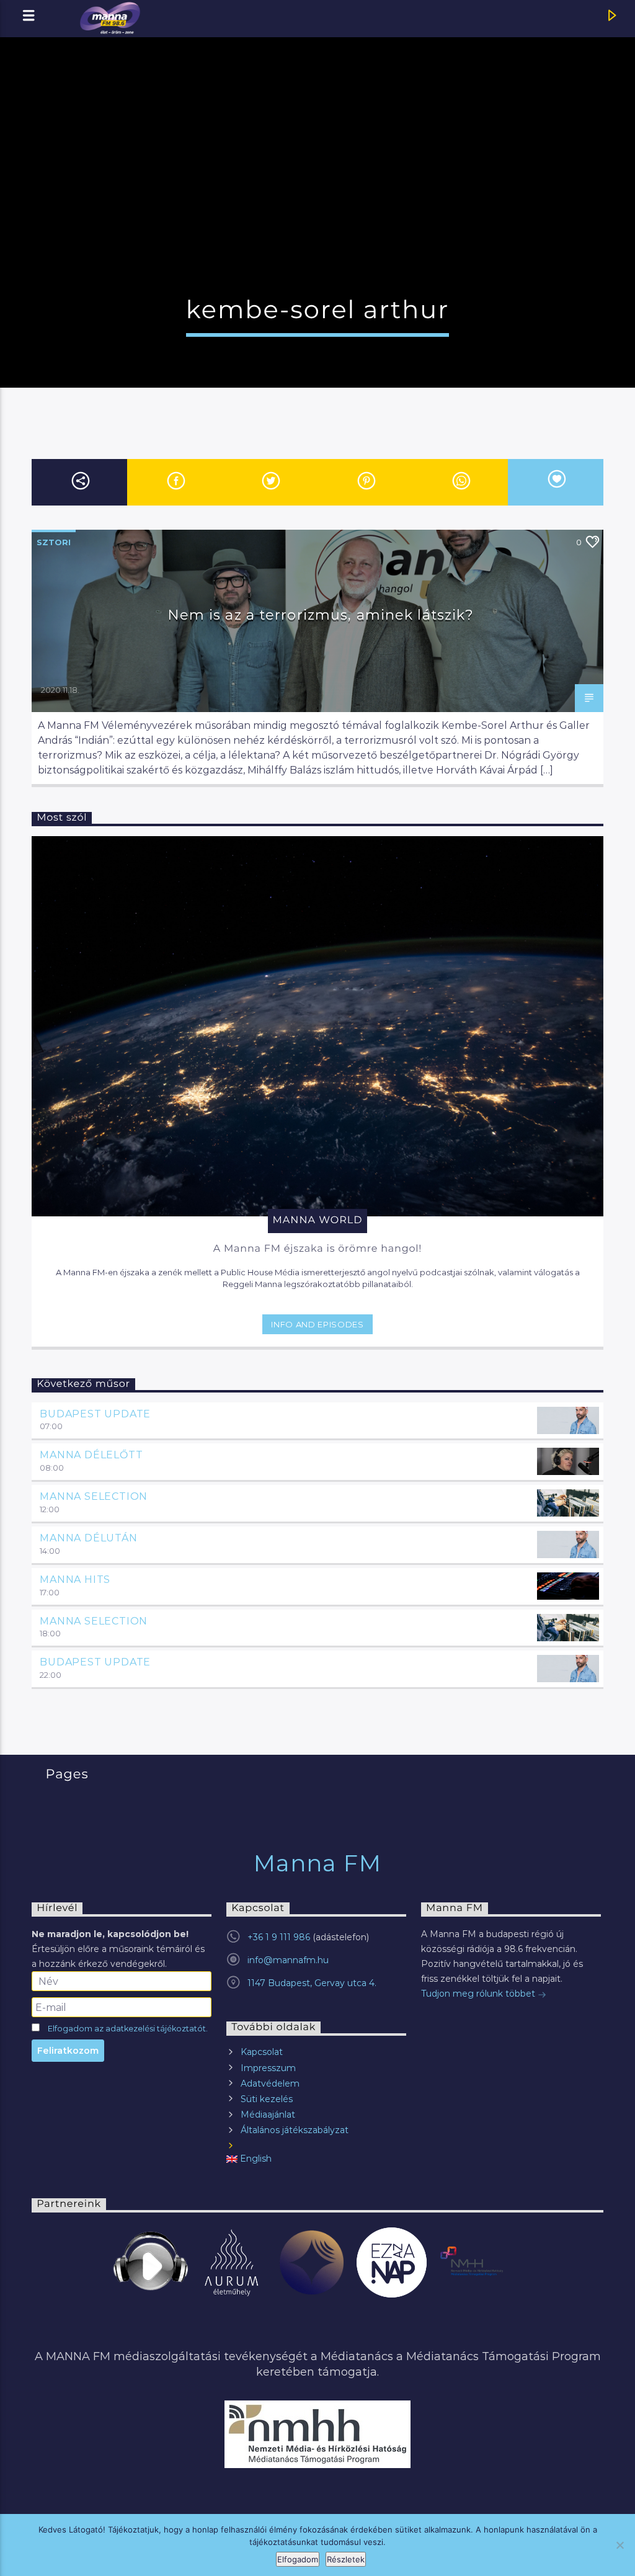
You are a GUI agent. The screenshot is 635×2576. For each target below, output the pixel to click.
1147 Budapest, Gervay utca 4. (312, 1983)
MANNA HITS (75, 1580)
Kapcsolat (262, 2052)
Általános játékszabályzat (295, 2130)
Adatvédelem (270, 2084)
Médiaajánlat (268, 2115)
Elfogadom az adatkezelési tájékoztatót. (128, 2029)
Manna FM (318, 1863)
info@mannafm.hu (288, 1960)
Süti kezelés (267, 2099)
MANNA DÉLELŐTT (91, 1455)
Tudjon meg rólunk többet (479, 1994)
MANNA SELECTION (94, 1496)
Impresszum (268, 2068)
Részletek (346, 2559)
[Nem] (619, 2545)
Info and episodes (317, 1324)
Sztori (54, 542)
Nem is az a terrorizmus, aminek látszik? (321, 615)
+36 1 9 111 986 (279, 1937)
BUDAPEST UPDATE (95, 1414)
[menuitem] (316, 2159)
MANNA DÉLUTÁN (88, 1538)
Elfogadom (298, 2559)
